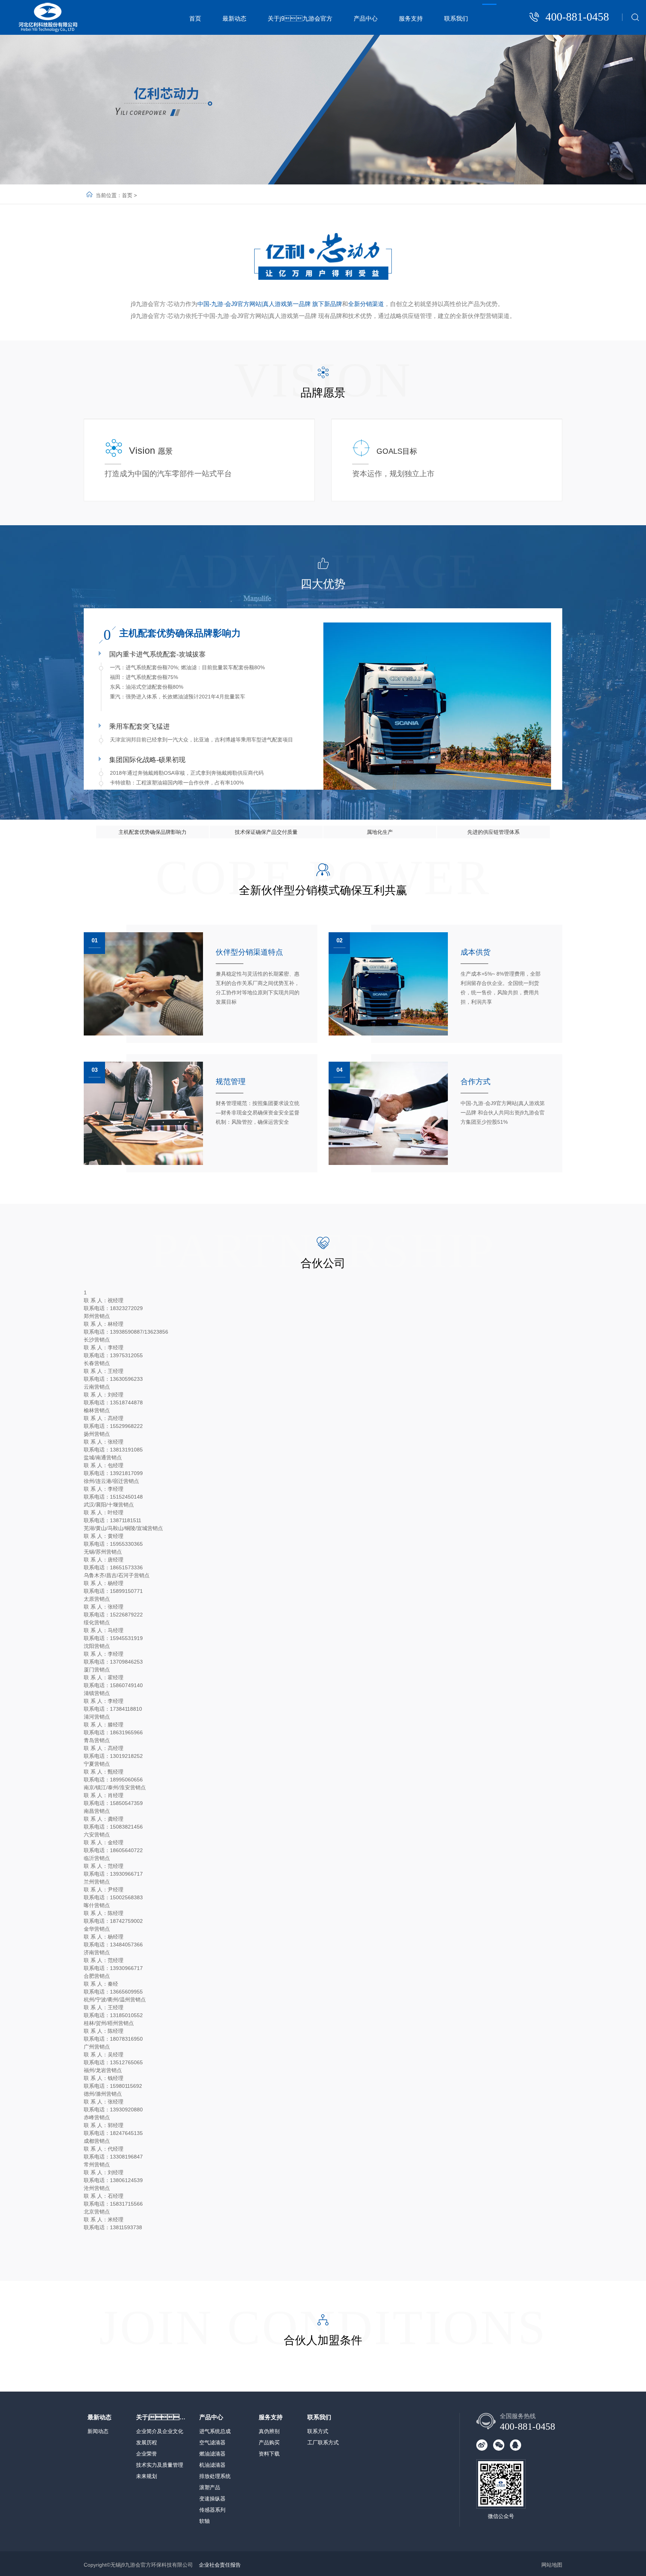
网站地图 (552, 2565)
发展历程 (147, 2442)
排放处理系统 (215, 2476)
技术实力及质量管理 (160, 2465)
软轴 (204, 2521)
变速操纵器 (212, 2499)
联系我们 (456, 19)
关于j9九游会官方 (161, 2417)
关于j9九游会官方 (300, 19)
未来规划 (147, 2476)
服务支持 (411, 19)
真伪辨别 (269, 2431)
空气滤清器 (212, 2442)
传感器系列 (212, 2510)
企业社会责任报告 (220, 2565)
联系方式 (318, 2431)
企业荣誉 (147, 2454)
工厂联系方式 (323, 2442)
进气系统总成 (215, 2431)
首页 (195, 19)
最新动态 (234, 19)
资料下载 (269, 2454)
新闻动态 (98, 2431)
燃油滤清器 (212, 2454)
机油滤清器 (212, 2465)
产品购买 (269, 2442)
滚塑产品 (210, 2487)
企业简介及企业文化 (160, 2431)
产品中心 (366, 19)
